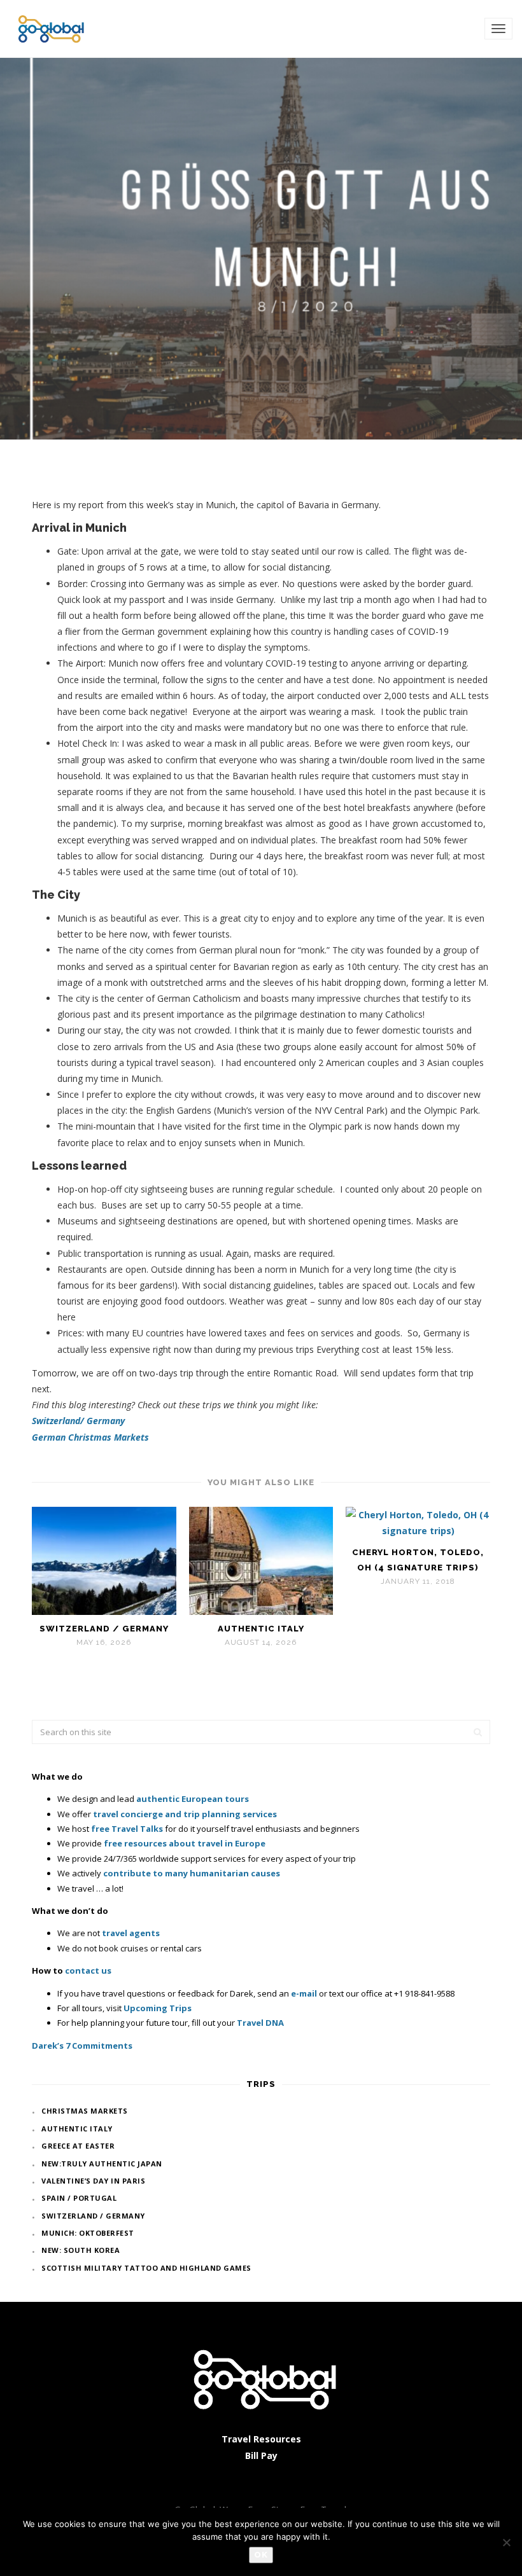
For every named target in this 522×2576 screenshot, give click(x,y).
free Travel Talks (127, 1829)
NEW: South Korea (81, 2250)
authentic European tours (193, 1799)
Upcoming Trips (158, 2008)
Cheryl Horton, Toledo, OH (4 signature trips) (418, 1560)
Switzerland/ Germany (78, 1421)
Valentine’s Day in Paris (93, 2181)
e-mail (304, 1993)
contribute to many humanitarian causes (192, 1873)
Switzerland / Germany (104, 1629)
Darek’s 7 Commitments (82, 2046)
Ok (261, 2555)
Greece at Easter (78, 2146)
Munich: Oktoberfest (88, 2233)
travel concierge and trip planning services (185, 1814)
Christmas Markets (85, 2111)
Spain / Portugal (79, 2198)
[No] (506, 2542)
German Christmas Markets (90, 1437)
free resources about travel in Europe (185, 1843)
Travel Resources (261, 2439)
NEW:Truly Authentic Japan (102, 2164)
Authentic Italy (261, 1629)
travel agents (131, 1933)
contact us (88, 1970)
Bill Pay (261, 2455)
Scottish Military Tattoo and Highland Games (146, 2268)
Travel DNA (260, 2023)
